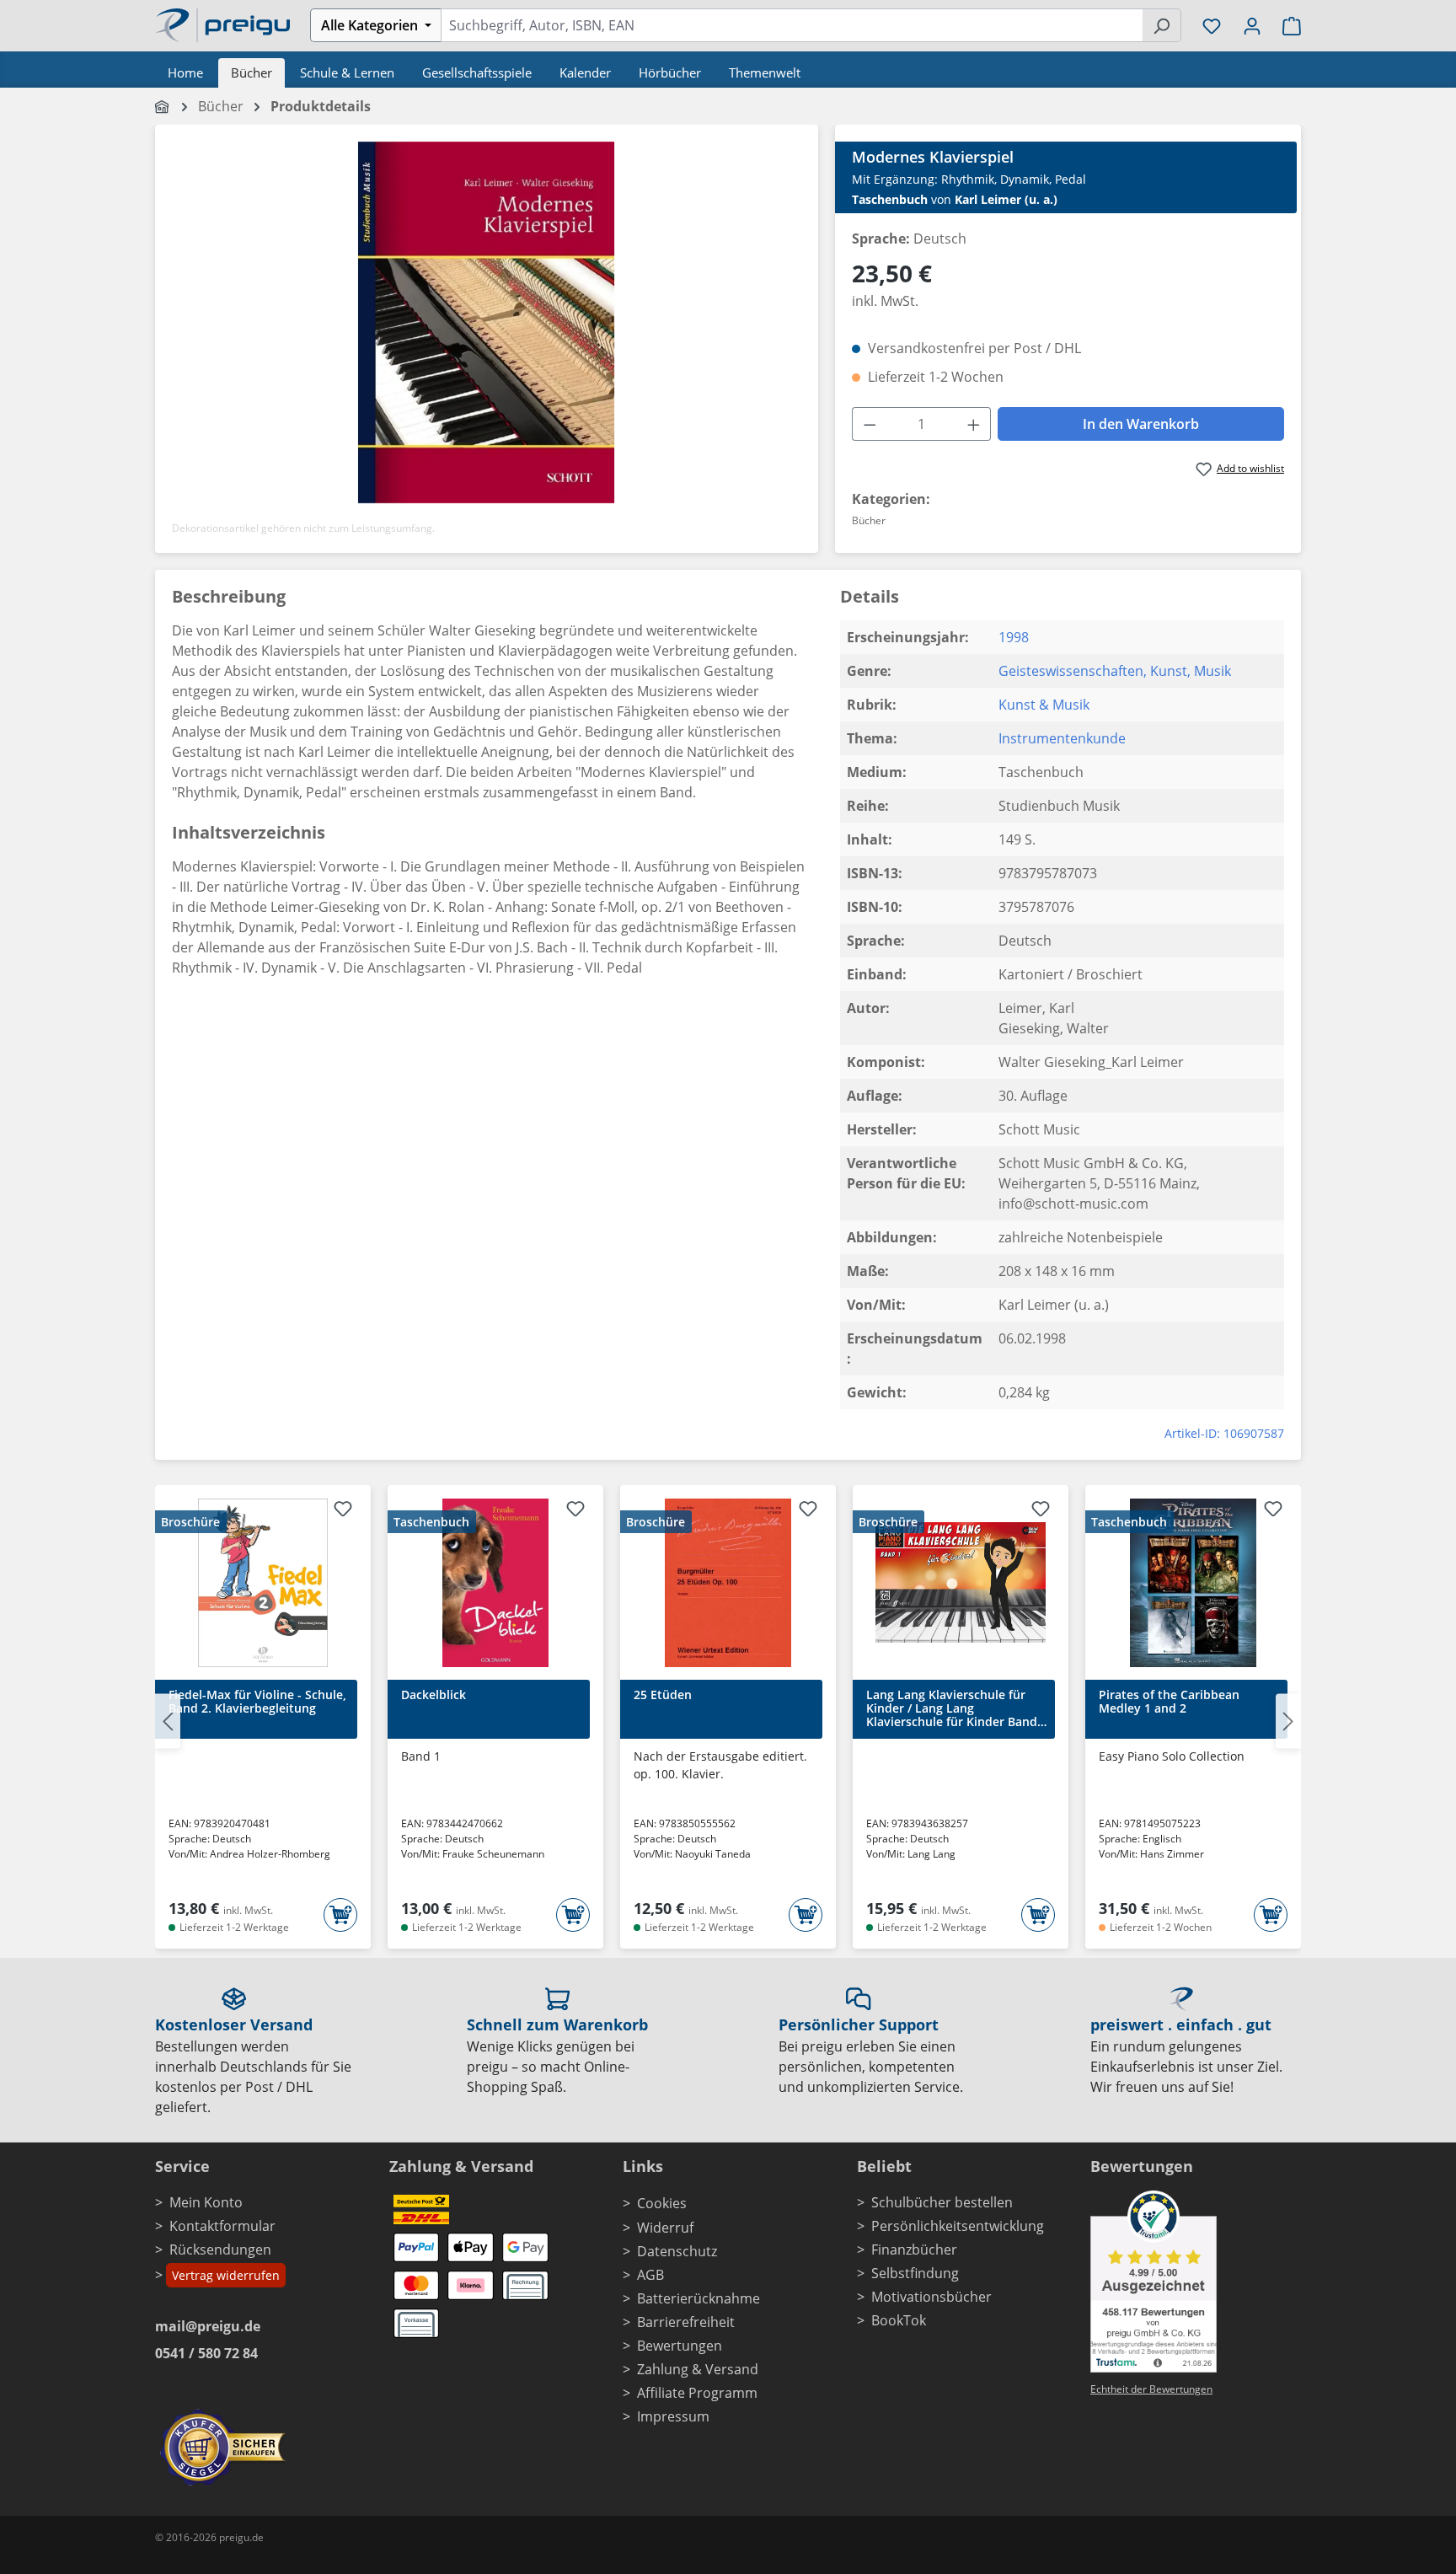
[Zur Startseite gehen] (222, 24)
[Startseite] (163, 106)
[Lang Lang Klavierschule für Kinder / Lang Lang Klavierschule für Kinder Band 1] (961, 1583)
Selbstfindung (915, 2273)
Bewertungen (680, 2346)
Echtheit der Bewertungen (1151, 2389)
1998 (1014, 637)
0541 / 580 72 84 (206, 2353)
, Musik (1209, 671)
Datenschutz (677, 2251)
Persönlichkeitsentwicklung (958, 2226)
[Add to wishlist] (343, 1511)
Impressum (673, 2416)
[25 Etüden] (728, 1583)
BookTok (899, 2320)
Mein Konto (206, 2202)
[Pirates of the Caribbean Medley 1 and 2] (1193, 1583)
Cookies (662, 2203)
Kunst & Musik (1044, 705)
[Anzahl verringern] (870, 424)
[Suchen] (1162, 25)
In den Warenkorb (1141, 424)
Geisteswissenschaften (1071, 671)
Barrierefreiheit (686, 2322)
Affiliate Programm (697, 2393)
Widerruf (665, 2228)
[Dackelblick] (495, 1583)
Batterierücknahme (699, 2298)
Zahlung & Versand (698, 2369)
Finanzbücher (914, 2250)
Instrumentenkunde (1062, 738)
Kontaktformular (222, 2226)
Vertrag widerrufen (226, 2275)
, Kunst (1165, 671)
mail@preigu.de (208, 2326)
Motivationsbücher (931, 2297)
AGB (650, 2275)
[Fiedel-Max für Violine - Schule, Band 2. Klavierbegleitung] (263, 1583)
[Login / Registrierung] (1252, 25)
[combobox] (792, 25)
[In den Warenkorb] (340, 1915)
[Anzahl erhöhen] (974, 424)
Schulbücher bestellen (942, 2202)
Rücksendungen (220, 2250)
